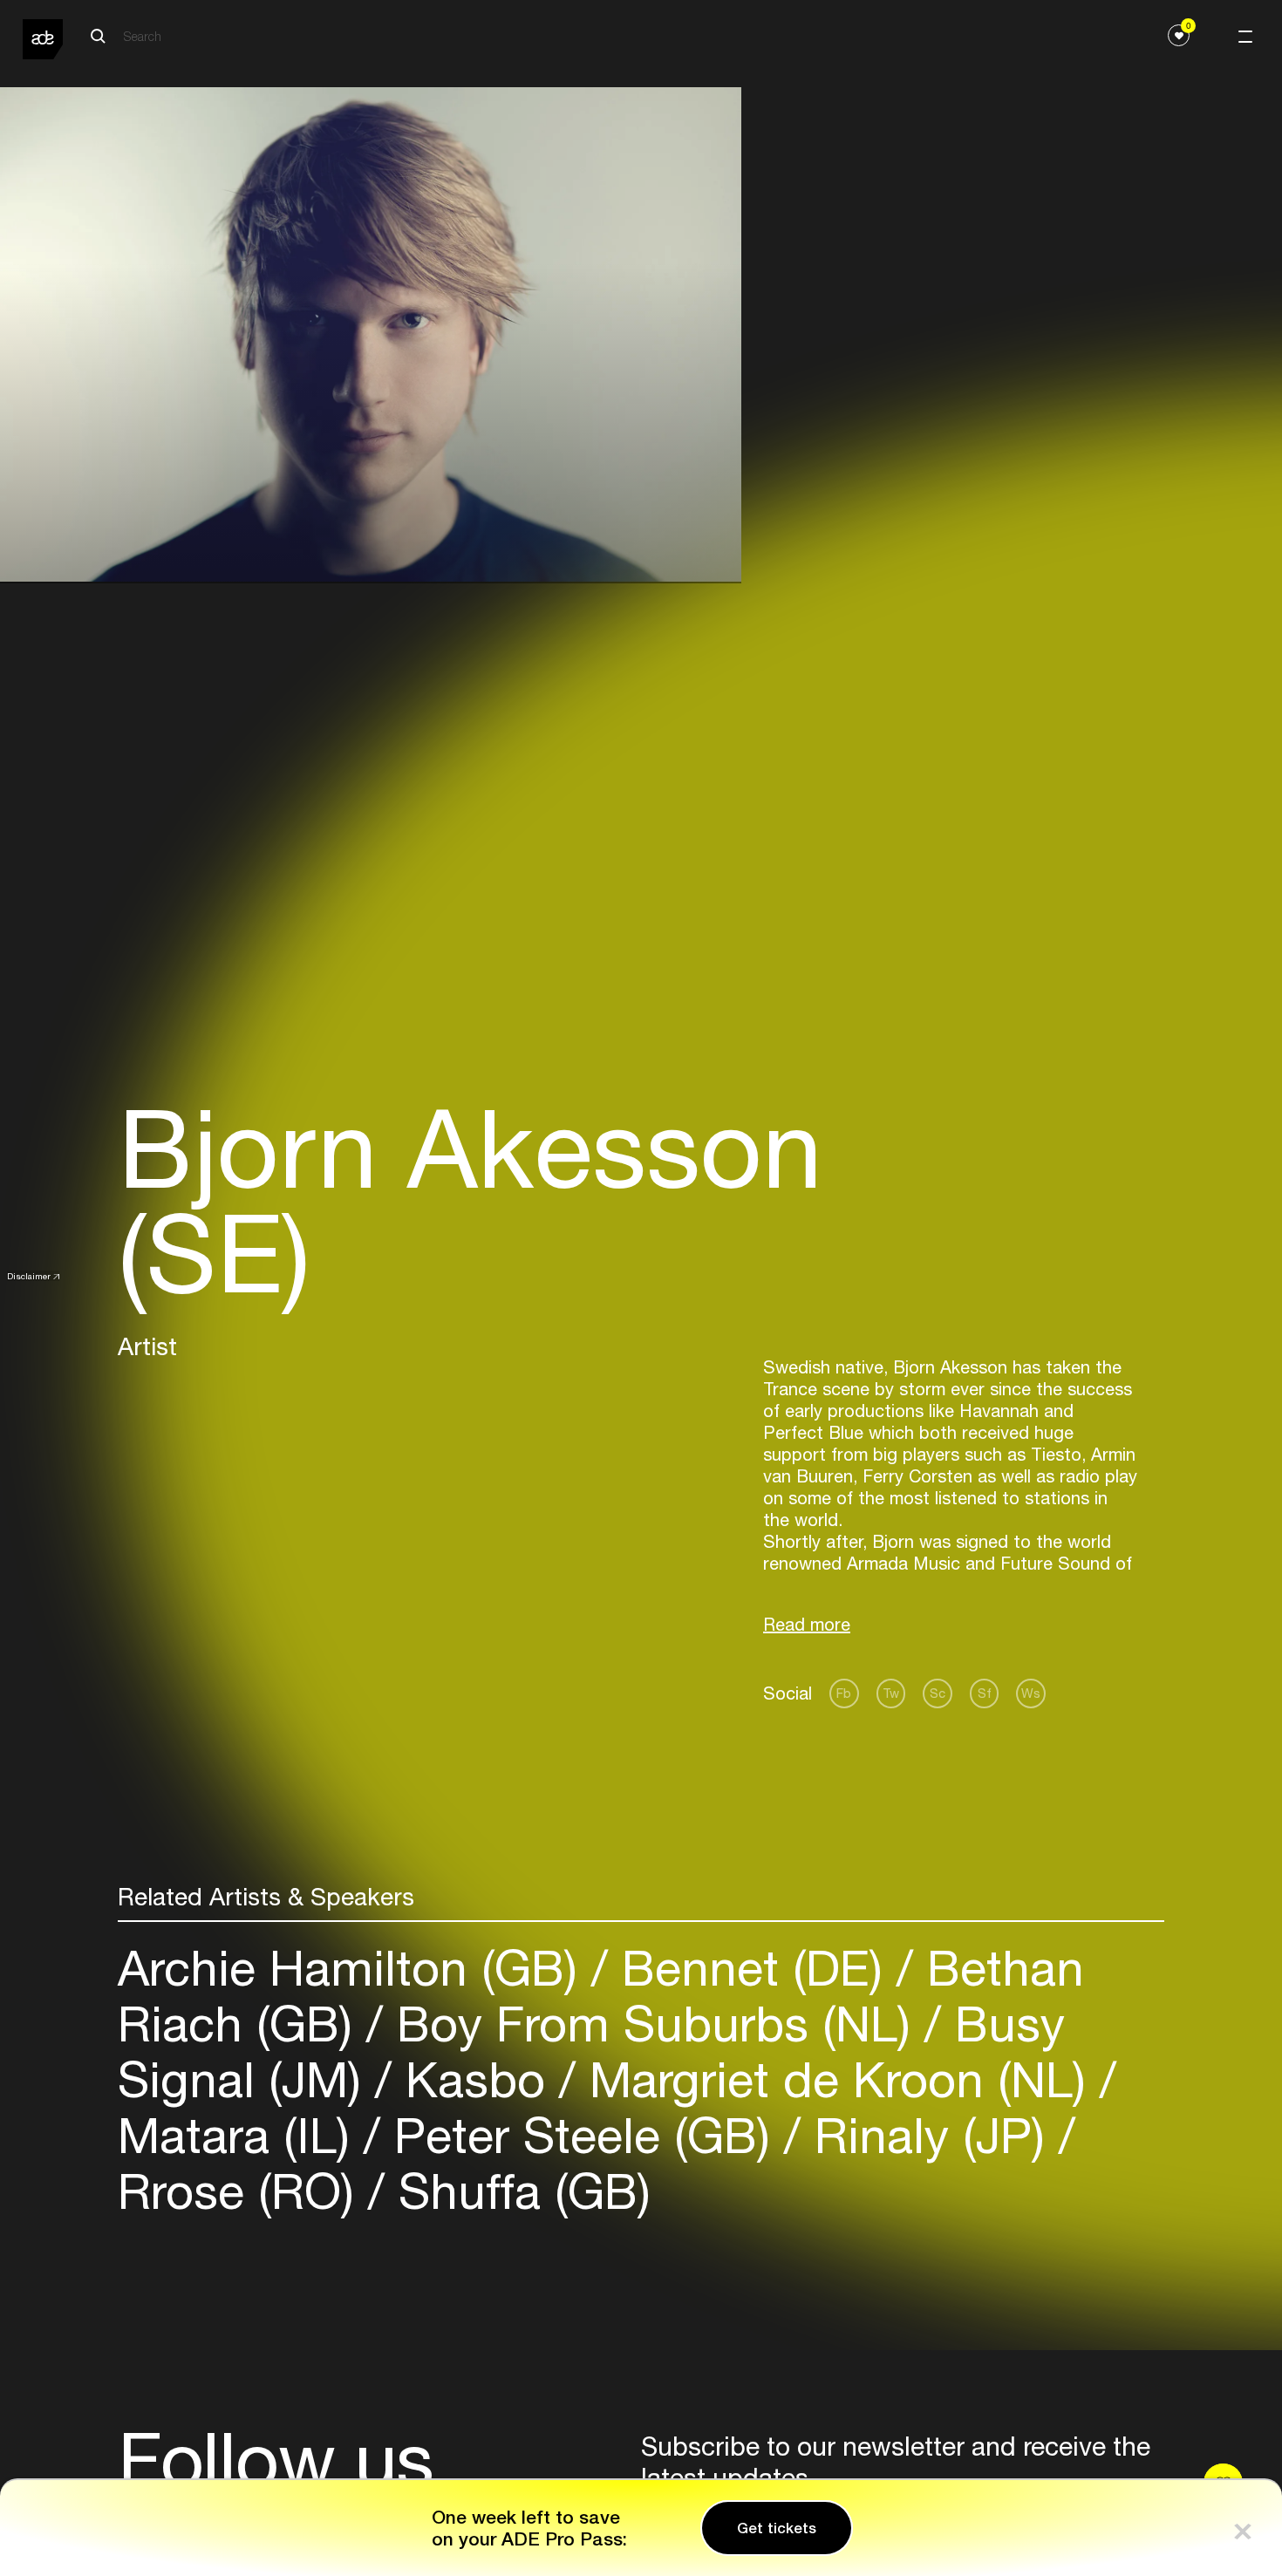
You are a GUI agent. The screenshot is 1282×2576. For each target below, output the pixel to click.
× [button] (1243, 2528)
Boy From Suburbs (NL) (654, 2024)
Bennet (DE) (752, 1968)
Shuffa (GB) (518, 2191)
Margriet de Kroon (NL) (838, 2079)
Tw (891, 1693)
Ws (1031, 1693)
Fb (844, 1693)
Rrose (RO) (243, 2191)
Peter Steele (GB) (582, 2135)
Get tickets (777, 2528)
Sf (985, 1693)
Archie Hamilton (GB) (355, 1968)
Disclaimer (29, 1276)
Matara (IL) (241, 2135)
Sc (938, 1693)
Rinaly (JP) (930, 2135)
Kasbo (475, 2079)
